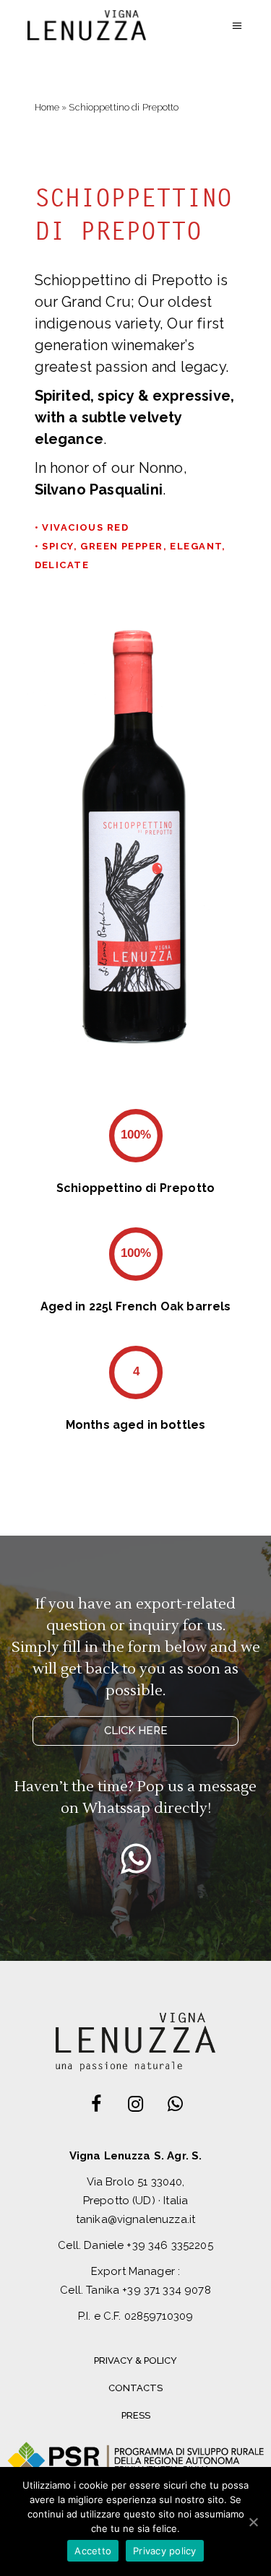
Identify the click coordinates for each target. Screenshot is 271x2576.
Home (47, 107)
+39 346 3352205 (169, 2245)
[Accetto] (253, 2522)
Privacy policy (165, 2551)
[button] (135, 1731)
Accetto (93, 2551)
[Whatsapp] (136, 1858)
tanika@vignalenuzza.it (135, 2219)
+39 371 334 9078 (166, 2290)
